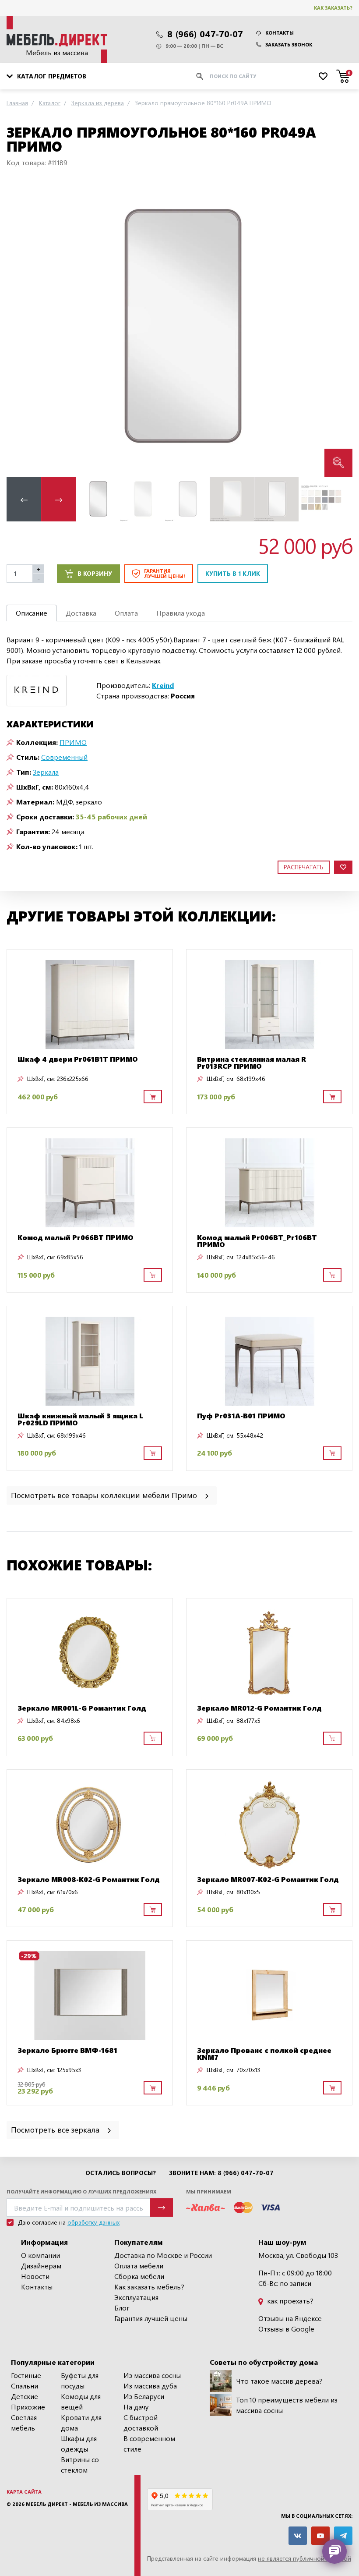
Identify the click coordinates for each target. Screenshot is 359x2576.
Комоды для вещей (81, 2401)
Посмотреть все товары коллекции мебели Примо (105, 1495)
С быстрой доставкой (141, 2422)
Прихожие (28, 2407)
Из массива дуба (150, 2386)
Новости (35, 2276)
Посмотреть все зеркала (56, 2129)
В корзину (95, 573)
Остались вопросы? (121, 2173)
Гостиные (26, 2375)
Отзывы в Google (286, 2329)
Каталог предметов (52, 76)
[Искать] (200, 76)
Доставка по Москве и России (163, 2255)
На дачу (136, 2407)
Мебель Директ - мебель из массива (77, 2504)
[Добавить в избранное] (343, 867)
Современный (64, 757)
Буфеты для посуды (80, 2380)
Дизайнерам (41, 2266)
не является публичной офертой (304, 2558)
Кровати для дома (81, 2422)
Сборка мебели (139, 2276)
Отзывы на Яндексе (290, 2318)
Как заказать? (333, 8)
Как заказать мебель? (149, 2287)
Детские (25, 2396)
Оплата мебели (139, 2266)
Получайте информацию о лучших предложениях (81, 2192)
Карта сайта (24, 2492)
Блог (122, 2308)
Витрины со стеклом (80, 2464)
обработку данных (93, 2222)
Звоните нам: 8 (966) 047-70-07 (221, 2173)
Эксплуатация (136, 2297)
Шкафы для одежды (79, 2443)
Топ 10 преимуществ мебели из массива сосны (287, 2405)
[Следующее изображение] (339, 329)
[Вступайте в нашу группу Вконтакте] (298, 2536)
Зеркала (46, 772)
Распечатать (304, 867)
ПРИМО (73, 742)
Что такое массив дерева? (279, 2381)
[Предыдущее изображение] (20, 329)
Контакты (280, 33)
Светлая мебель (24, 2422)
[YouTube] (320, 2536)
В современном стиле (149, 2443)
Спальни (25, 2386)
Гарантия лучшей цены (151, 2318)
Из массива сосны (152, 2375)
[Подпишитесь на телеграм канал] (343, 2536)
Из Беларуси (144, 2396)
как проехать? (289, 2301)
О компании (40, 2255)
